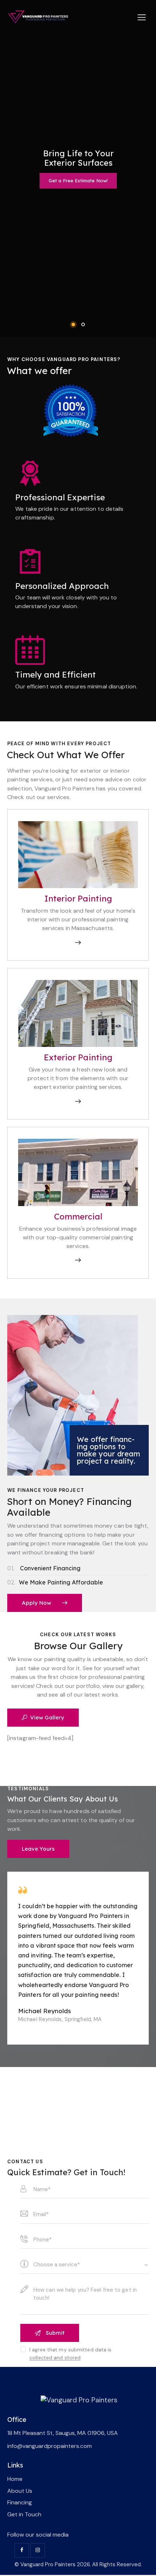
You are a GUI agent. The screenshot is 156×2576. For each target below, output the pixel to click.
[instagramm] (38, 2550)
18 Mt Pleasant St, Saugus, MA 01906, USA (63, 2433)
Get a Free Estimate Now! (78, 181)
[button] (142, 17)
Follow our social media (38, 2535)
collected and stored (55, 2358)
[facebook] (22, 2550)
